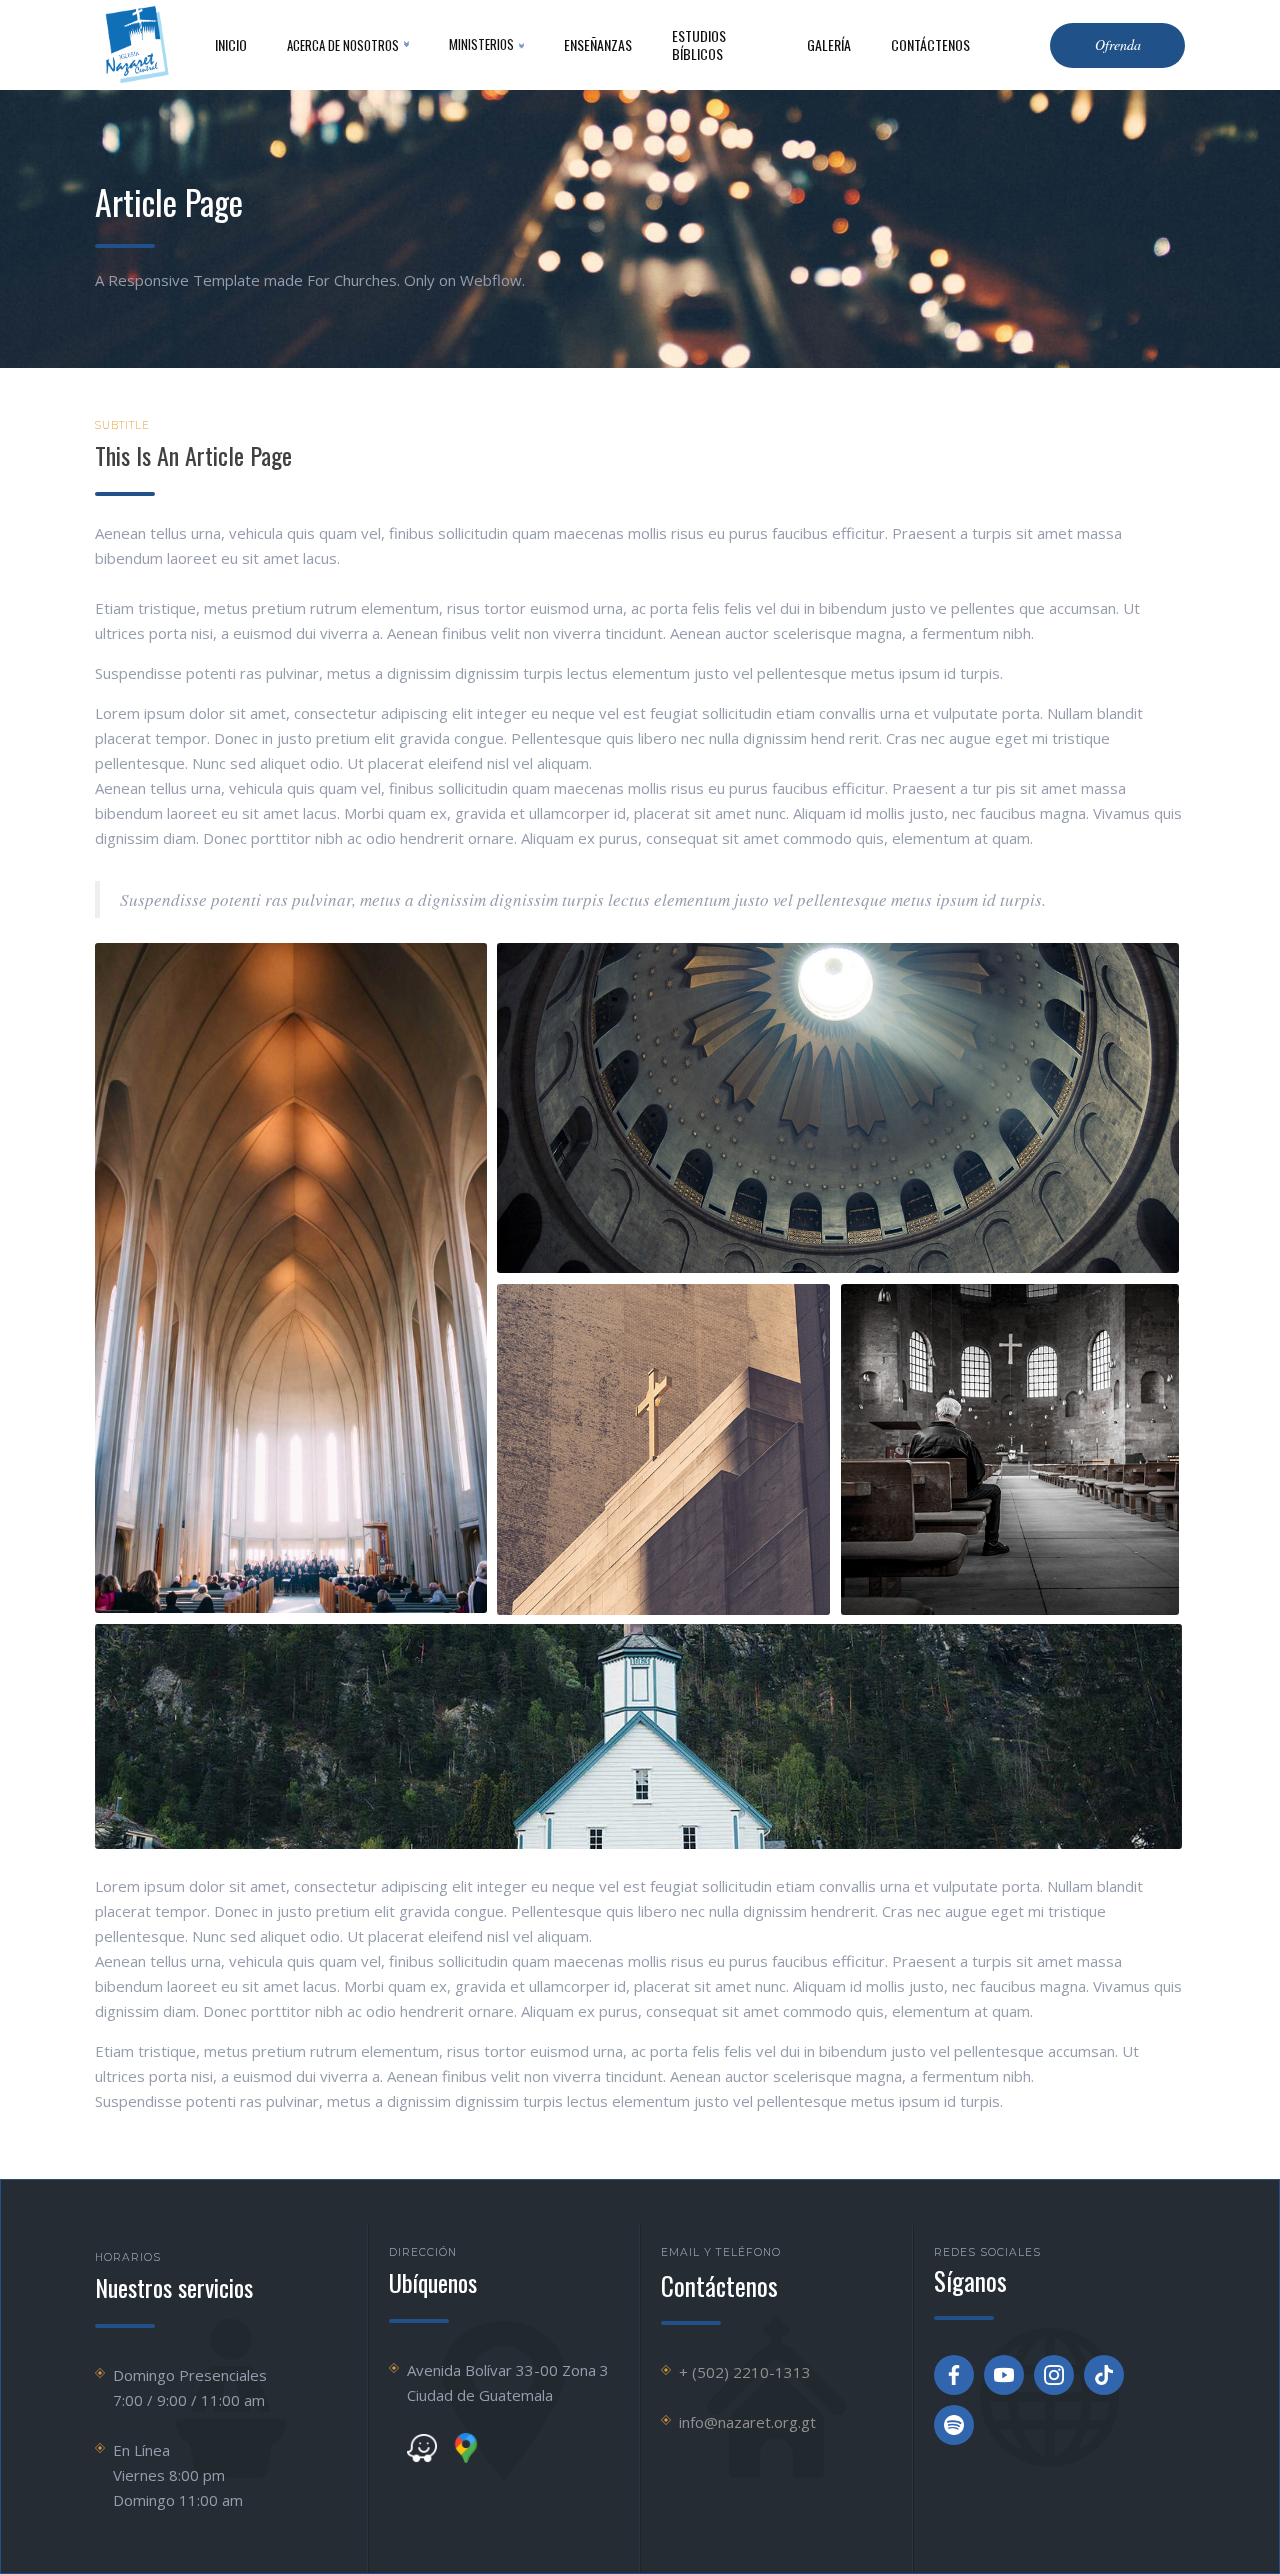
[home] (135, 45)
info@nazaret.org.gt (747, 2422)
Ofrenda (1118, 44)
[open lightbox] (291, 1278)
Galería (829, 44)
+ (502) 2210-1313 (745, 2372)
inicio (231, 44)
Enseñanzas (598, 44)
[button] (348, 45)
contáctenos (930, 44)
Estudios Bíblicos (699, 44)
